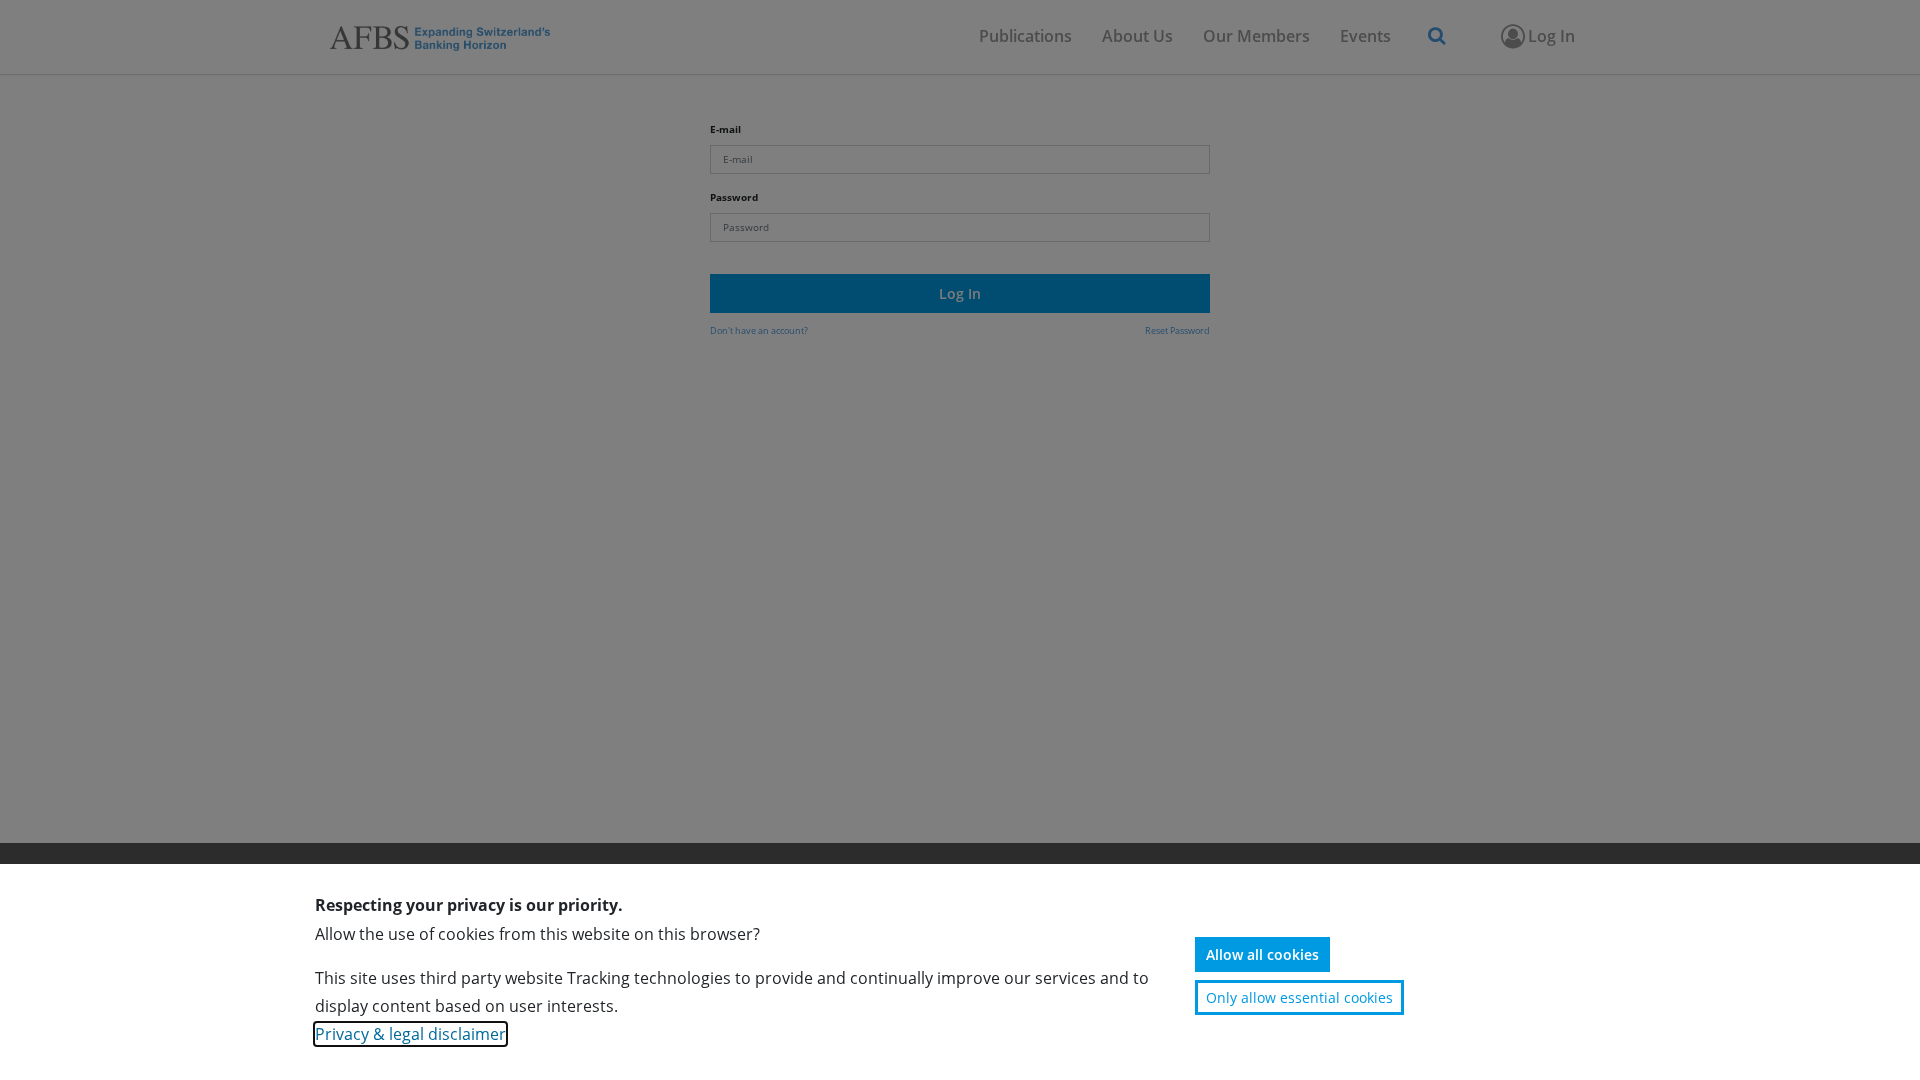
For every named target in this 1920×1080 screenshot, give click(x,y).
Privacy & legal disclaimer (410, 1034)
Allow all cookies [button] (1262, 954)
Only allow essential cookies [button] (1299, 997)
